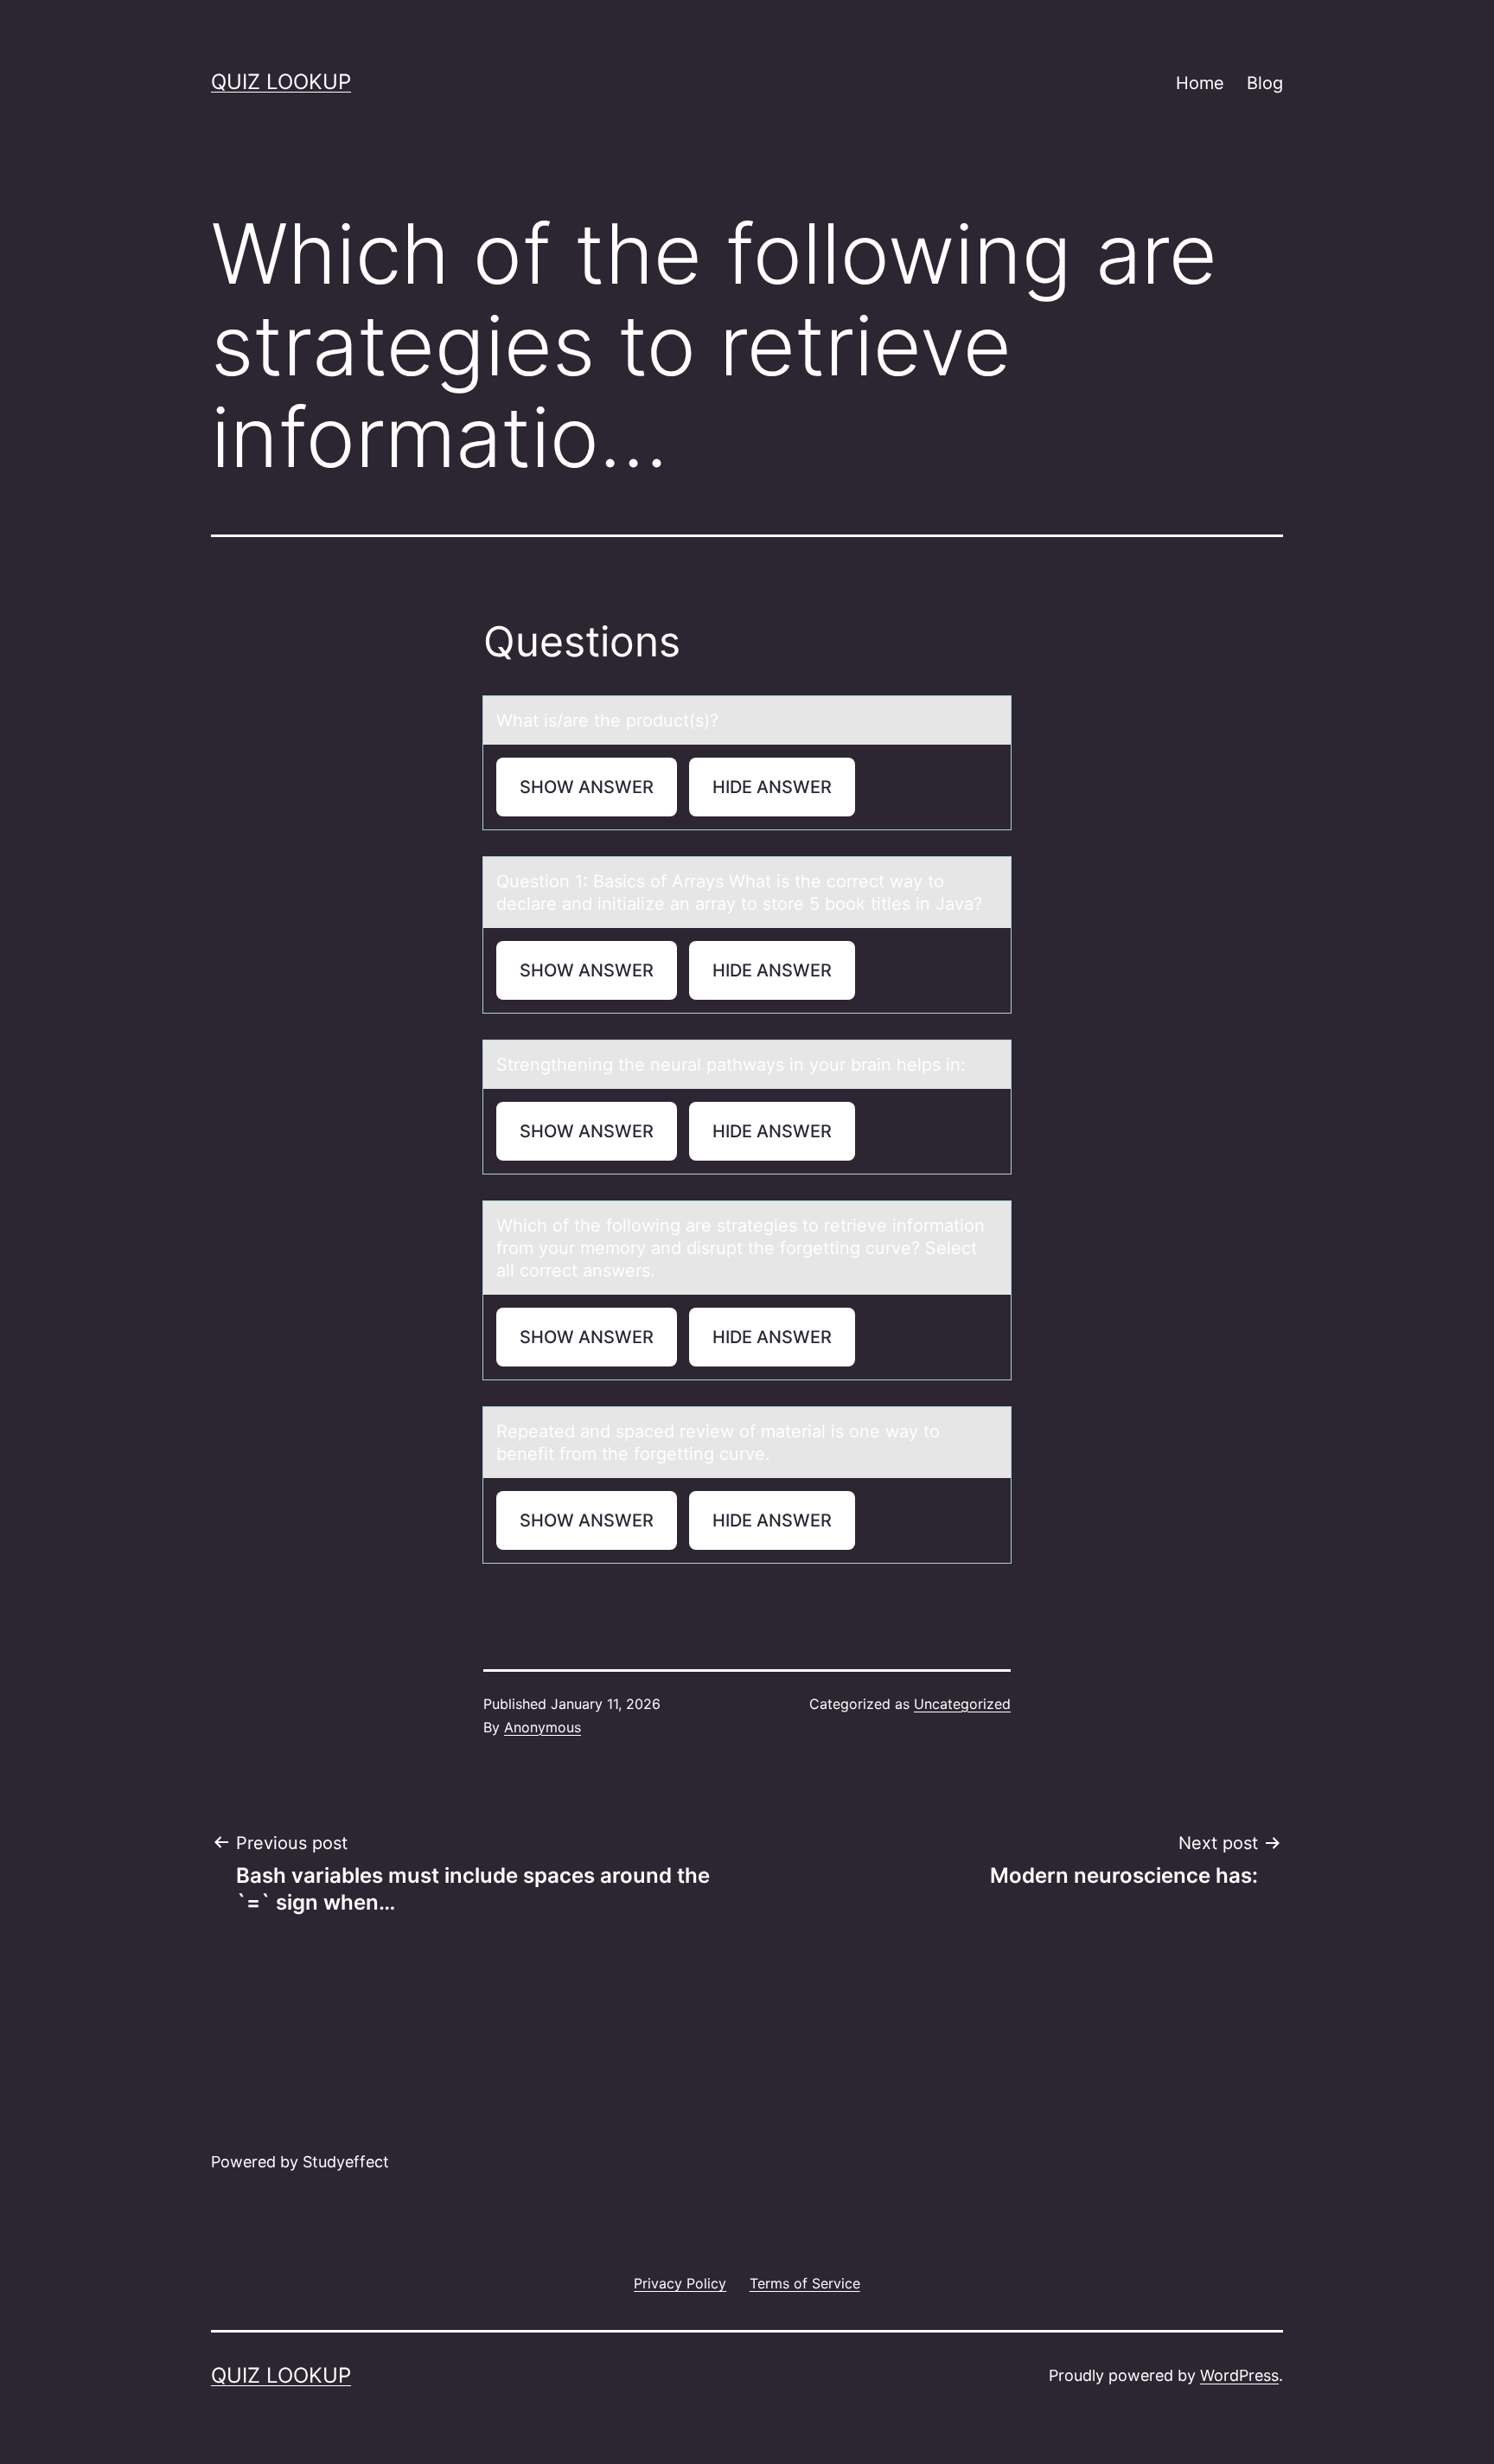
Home (1200, 83)
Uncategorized (962, 1704)
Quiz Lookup (281, 82)
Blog (1265, 83)
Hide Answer (772, 787)
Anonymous (543, 1727)
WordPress (1239, 2375)
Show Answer (587, 787)
